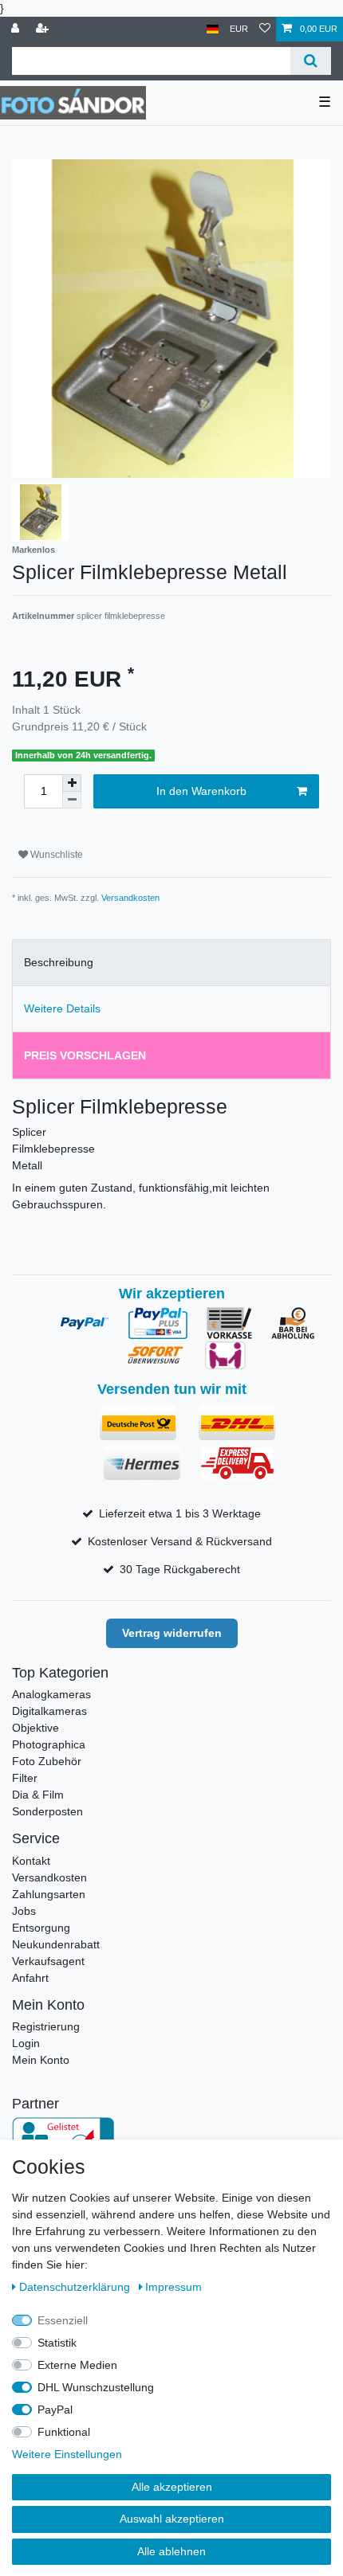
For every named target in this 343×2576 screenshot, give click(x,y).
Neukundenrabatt (56, 1944)
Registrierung (46, 2026)
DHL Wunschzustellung (96, 2387)
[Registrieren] (44, 29)
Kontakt (31, 1861)
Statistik (57, 2343)
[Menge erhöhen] (72, 783)
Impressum (173, 2287)
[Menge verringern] (72, 800)
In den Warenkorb (201, 791)
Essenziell (63, 2320)
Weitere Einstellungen (67, 2454)
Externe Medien (77, 2365)
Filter (25, 1778)
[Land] (213, 29)
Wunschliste (55, 855)
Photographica (49, 1744)
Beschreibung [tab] (59, 962)
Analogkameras (51, 1694)
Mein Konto (41, 2060)
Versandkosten (130, 898)
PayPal (55, 2410)
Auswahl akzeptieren (172, 2519)
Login (26, 2043)
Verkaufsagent (48, 1961)
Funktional (64, 2432)
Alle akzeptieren (172, 2487)
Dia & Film (38, 1795)
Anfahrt (30, 1978)
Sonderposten (47, 1811)
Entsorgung (41, 1928)
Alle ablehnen (171, 2551)
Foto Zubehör (47, 1761)
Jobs (24, 1911)
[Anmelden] (17, 29)
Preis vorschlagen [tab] (85, 1055)
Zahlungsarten (49, 1894)
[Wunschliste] (265, 29)
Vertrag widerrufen (172, 1633)
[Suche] (311, 61)
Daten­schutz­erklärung (76, 2287)
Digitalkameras (49, 1711)
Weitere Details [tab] (62, 1008)
